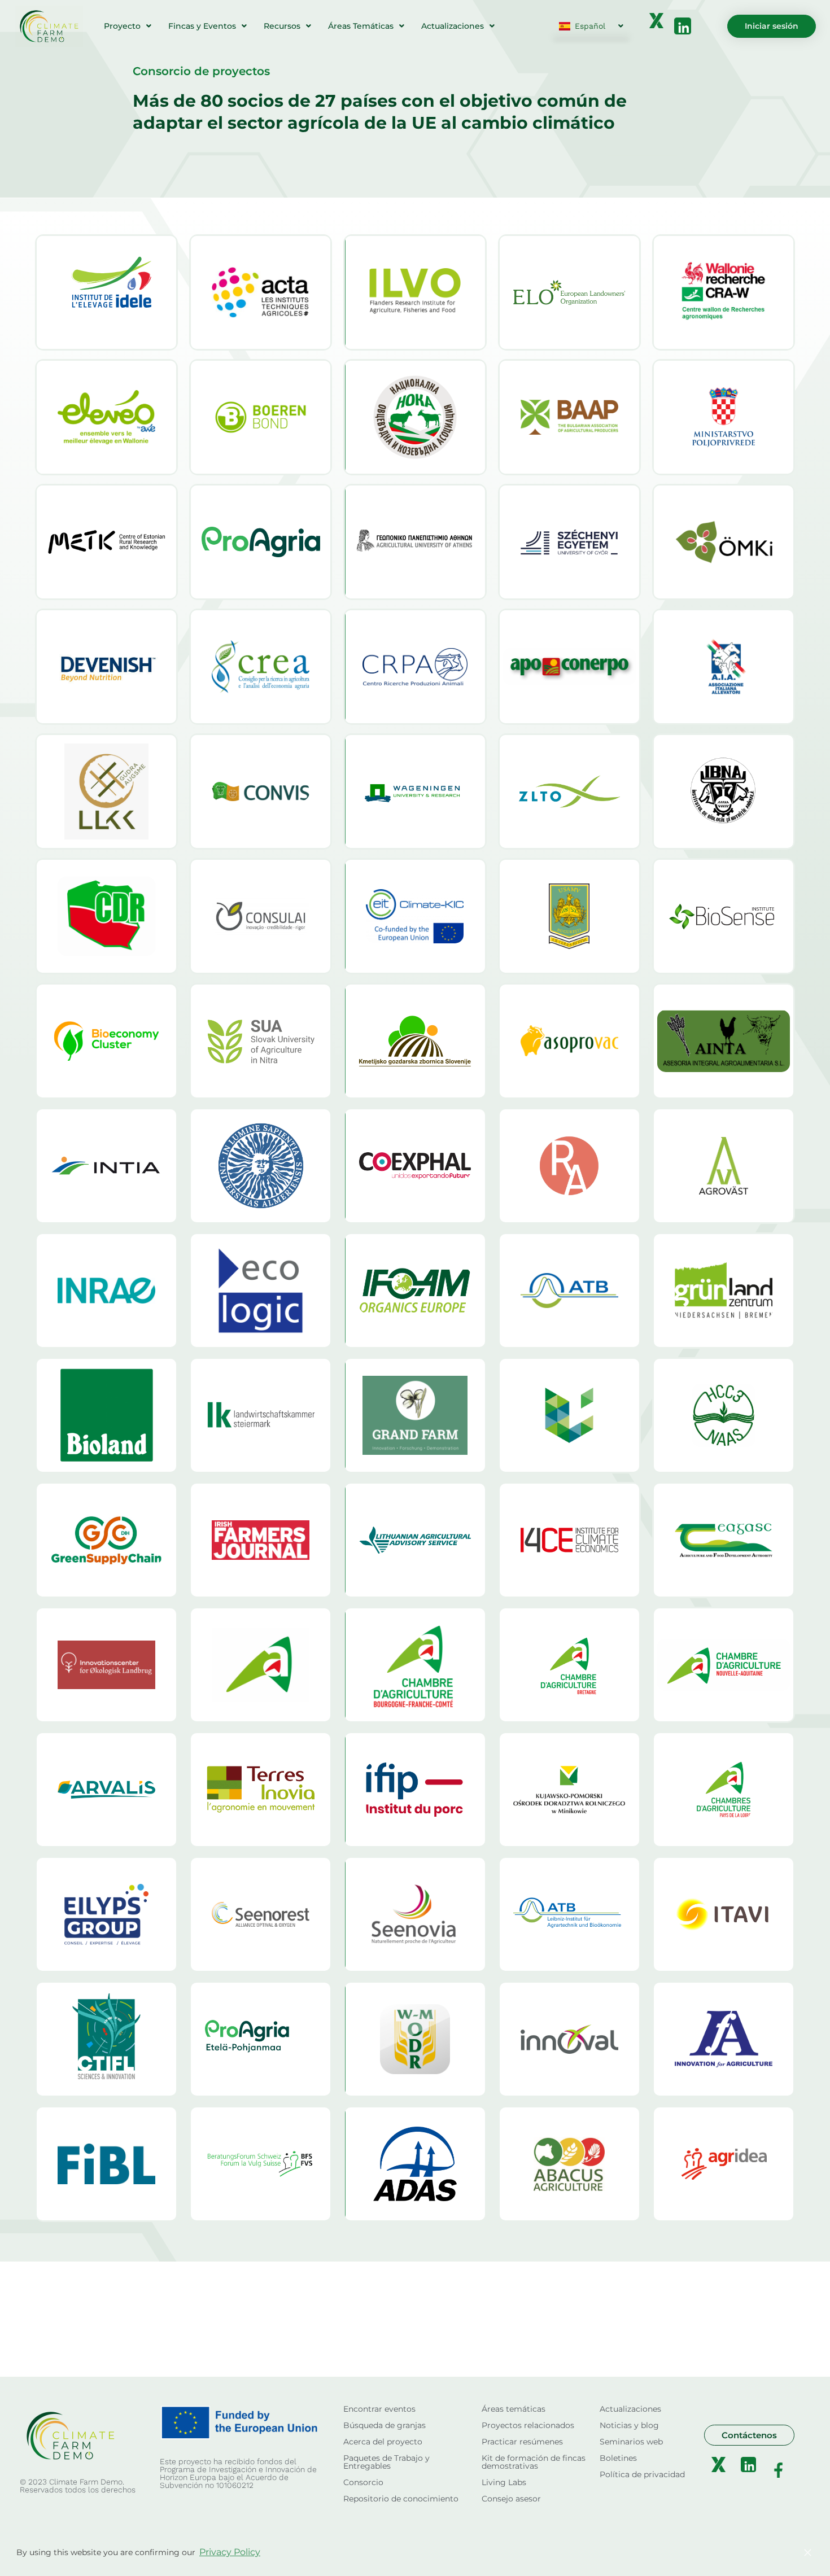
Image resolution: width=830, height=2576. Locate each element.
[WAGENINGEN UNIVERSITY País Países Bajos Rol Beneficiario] (415, 791)
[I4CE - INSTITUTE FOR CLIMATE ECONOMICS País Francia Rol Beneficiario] (569, 1540)
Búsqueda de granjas (385, 2425)
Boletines (618, 2458)
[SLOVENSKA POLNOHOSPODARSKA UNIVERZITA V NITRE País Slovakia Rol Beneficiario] (261, 1041)
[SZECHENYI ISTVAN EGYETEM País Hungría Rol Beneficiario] (569, 542)
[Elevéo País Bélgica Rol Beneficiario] (106, 417)
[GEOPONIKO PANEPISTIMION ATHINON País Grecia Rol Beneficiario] (415, 542)
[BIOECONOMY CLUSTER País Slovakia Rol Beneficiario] (106, 1041)
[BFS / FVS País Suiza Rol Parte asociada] (261, 2164)
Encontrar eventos (379, 2409)
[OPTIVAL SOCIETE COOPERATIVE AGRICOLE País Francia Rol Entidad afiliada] (261, 1914)
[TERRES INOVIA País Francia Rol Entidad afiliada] (261, 1790)
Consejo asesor (511, 2499)
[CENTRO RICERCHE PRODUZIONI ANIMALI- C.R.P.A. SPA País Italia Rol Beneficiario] (415, 667)
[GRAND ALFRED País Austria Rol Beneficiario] (415, 1415)
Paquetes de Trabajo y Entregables (386, 2462)
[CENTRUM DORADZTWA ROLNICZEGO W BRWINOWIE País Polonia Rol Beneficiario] (106, 916)
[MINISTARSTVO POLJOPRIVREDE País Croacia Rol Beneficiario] (724, 417)
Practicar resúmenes (522, 2442)
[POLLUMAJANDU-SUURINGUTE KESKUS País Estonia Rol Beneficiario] (106, 542)
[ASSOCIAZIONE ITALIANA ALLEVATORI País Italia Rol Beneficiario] (724, 667)
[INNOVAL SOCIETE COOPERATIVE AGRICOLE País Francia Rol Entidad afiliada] (569, 2039)
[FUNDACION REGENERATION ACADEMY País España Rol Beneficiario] (569, 1166)
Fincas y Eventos (202, 26)
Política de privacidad (642, 2474)
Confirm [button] (756, 2552)
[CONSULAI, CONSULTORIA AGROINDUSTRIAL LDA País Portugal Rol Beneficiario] (261, 916)
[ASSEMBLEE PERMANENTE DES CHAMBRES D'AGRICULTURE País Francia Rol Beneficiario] (261, 1665)
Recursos (282, 26)
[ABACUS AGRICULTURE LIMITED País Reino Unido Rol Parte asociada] (569, 2164)
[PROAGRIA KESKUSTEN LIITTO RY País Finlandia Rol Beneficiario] (261, 542)
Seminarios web (631, 2442)
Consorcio (363, 2482)
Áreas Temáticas (361, 26)
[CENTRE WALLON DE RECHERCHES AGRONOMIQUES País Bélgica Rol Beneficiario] (724, 292)
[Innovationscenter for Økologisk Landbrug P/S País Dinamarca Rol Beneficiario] (106, 1665)
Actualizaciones (453, 26)
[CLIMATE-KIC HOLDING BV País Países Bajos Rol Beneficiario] (415, 916)
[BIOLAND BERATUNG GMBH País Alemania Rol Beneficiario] (106, 1415)
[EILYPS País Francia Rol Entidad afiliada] (106, 1914)
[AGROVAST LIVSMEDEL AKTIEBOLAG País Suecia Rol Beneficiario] (724, 1166)
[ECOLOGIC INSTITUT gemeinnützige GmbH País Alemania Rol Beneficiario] (261, 1291)
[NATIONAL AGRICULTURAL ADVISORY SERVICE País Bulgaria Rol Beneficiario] (724, 1415)
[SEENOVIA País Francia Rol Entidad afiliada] (415, 1914)
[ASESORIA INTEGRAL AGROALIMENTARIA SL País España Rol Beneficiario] (724, 1041)
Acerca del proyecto (383, 2442)
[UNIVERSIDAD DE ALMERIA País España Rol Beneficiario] (261, 1166)
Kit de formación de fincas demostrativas (534, 2462)
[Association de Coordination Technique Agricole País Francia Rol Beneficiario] (261, 292)
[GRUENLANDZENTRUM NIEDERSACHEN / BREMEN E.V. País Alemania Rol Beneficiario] (724, 1291)
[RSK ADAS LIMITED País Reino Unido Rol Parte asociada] (415, 2164)
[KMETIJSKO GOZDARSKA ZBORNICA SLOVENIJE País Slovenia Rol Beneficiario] (415, 1041)
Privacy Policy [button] (230, 2552)
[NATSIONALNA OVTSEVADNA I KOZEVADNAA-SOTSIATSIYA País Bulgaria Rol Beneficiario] (415, 417)
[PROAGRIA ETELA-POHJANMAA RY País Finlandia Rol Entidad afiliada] (261, 2039)
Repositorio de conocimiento (401, 2499)
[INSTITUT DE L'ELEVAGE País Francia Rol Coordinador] (106, 292)
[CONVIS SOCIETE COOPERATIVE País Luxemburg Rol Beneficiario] (261, 791)
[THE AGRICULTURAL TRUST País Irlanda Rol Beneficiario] (261, 1540)
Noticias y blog (629, 2425)
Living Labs (504, 2482)
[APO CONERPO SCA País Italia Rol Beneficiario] (569, 667)
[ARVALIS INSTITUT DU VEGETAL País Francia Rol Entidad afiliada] (106, 1790)
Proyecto (122, 26)
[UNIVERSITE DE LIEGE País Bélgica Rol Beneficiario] (569, 1415)
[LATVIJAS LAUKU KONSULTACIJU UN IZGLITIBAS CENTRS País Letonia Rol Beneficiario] (106, 791)
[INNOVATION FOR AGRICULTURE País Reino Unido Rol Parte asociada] (724, 2039)
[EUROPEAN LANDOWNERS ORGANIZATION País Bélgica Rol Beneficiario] (569, 292)
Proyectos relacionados (528, 2425)
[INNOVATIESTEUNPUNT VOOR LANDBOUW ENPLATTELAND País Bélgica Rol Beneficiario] (261, 417)
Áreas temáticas (514, 2409)
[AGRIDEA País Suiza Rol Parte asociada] (724, 2164)
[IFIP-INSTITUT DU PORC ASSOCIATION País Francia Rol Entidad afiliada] (415, 1790)
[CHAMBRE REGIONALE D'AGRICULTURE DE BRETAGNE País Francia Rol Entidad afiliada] (569, 1665)
